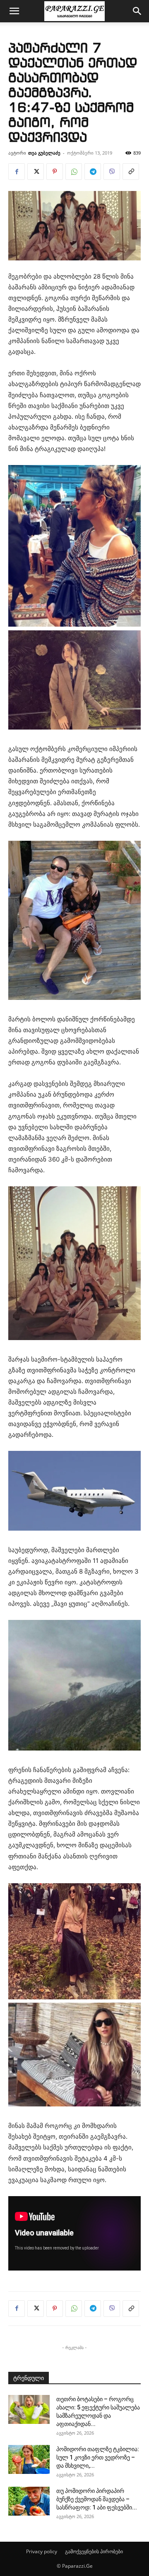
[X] (36, 172)
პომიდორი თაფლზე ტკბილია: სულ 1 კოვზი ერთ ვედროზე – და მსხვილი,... (98, 2457)
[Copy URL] (131, 172)
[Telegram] (93, 172)
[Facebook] (17, 172)
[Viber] (112, 172)
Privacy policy (42, 2551)
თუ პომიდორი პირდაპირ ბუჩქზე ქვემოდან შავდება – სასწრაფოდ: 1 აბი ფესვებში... (97, 2499)
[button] (14, 11)
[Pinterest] (55, 172)
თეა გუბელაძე (44, 153)
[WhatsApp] (74, 172)
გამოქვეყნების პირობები (94, 2551)
